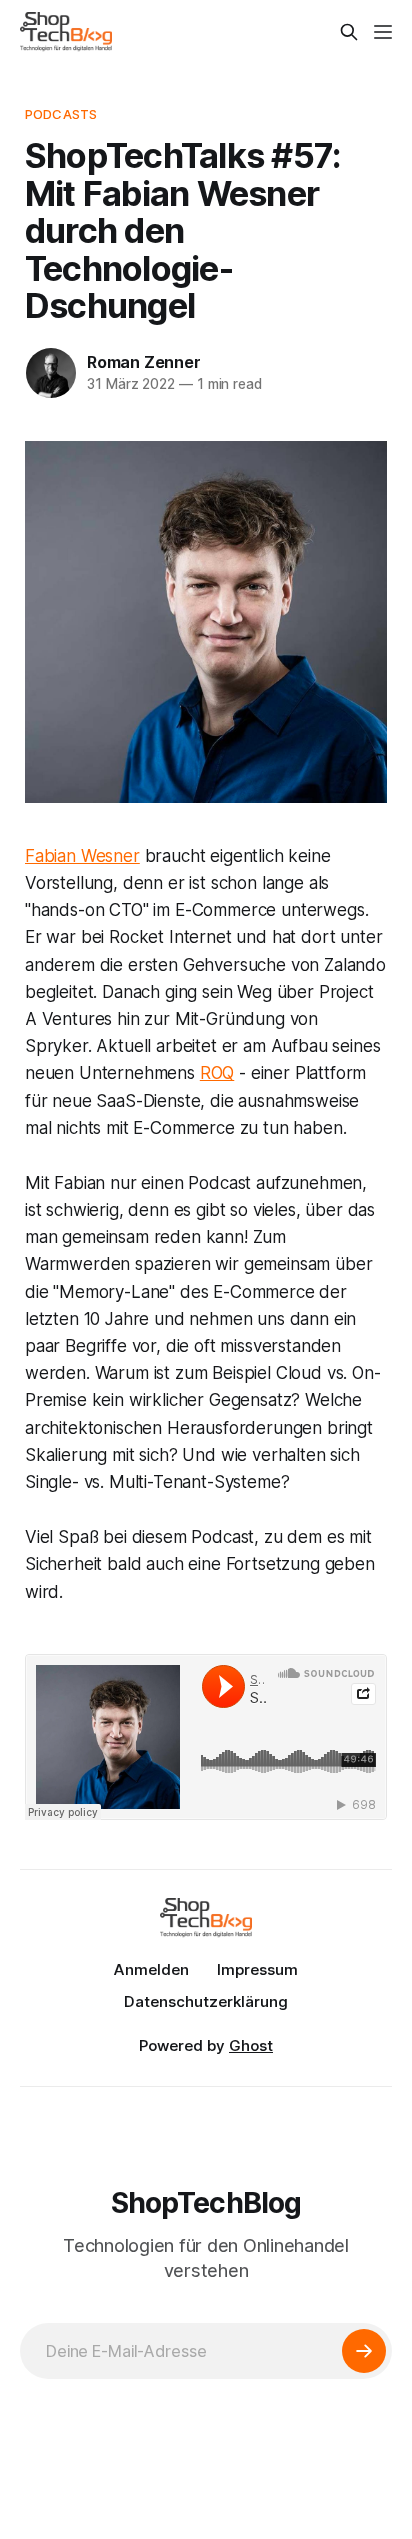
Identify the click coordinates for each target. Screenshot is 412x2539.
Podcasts (61, 114)
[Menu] (383, 32)
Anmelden (151, 1969)
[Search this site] (349, 32)
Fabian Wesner (82, 856)
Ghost (251, 2045)
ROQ (217, 1073)
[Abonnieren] (364, 2351)
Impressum (257, 1969)
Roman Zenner (144, 362)
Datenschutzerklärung (206, 2001)
